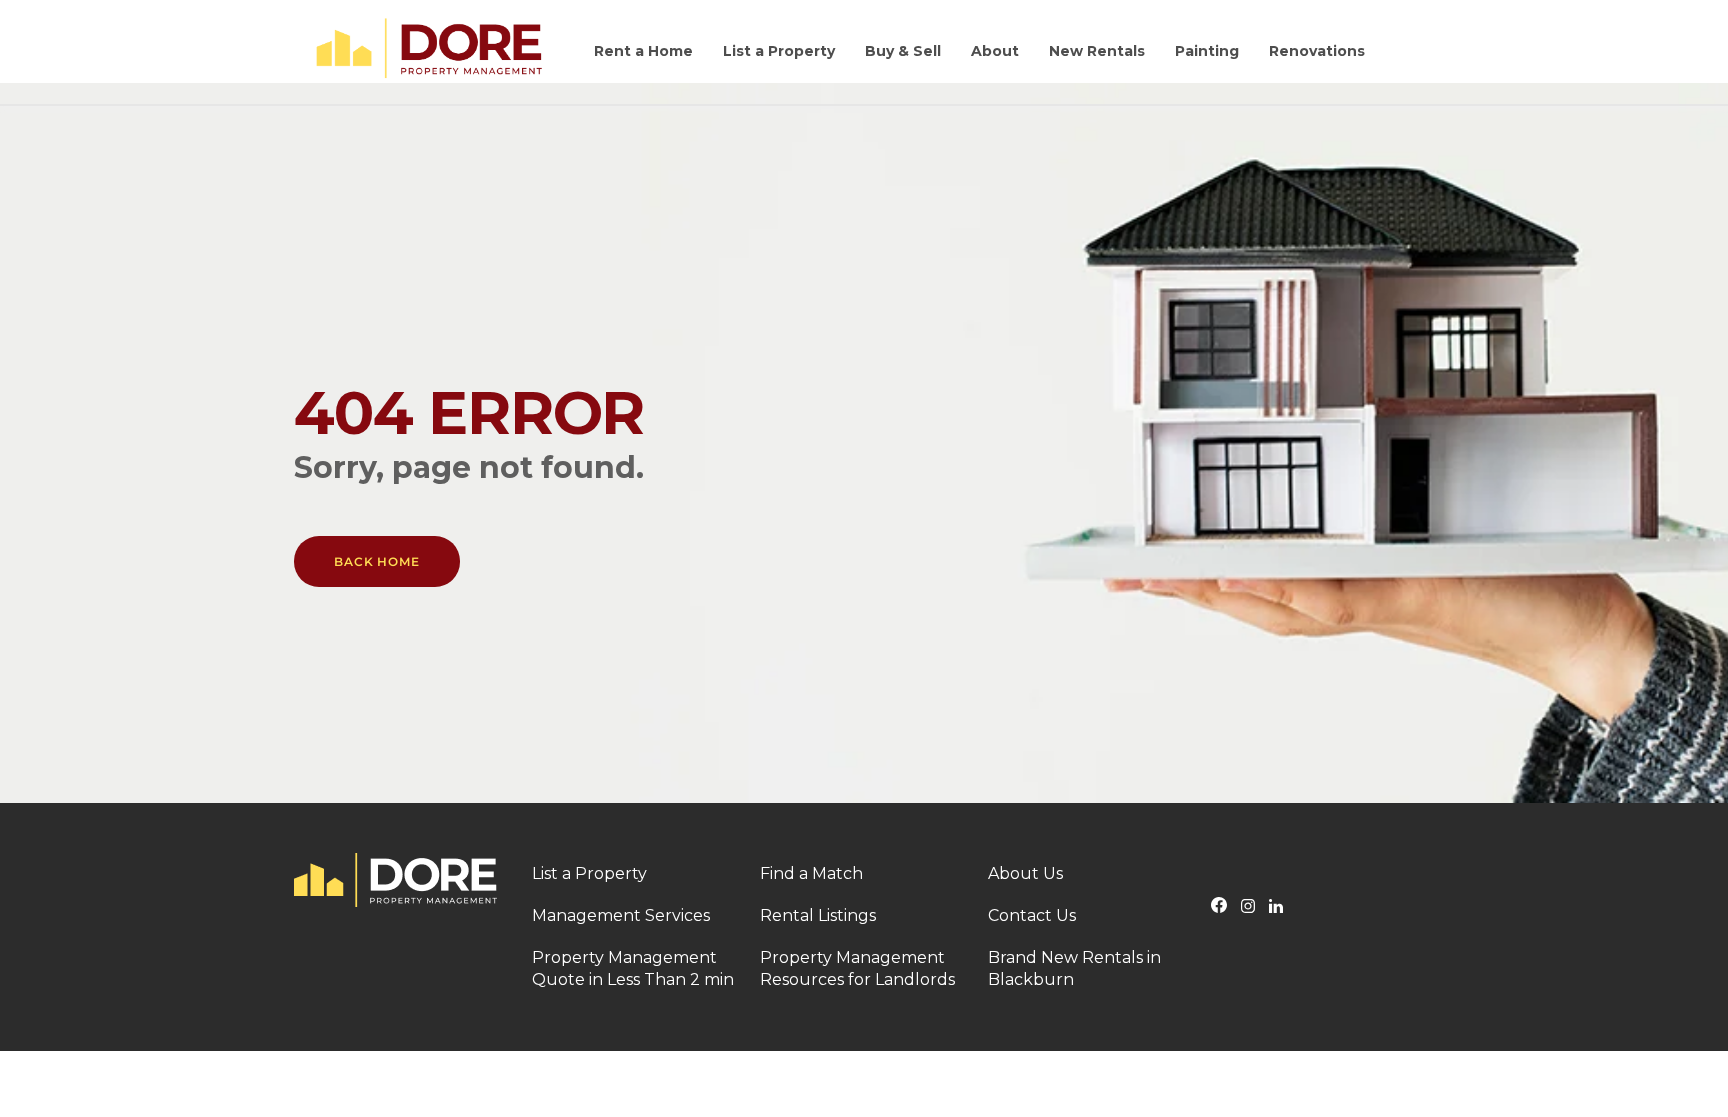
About (995, 51)
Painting (1207, 51)
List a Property (779, 51)
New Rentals (1097, 51)
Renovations (1317, 51)
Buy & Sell (903, 51)
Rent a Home (643, 51)
